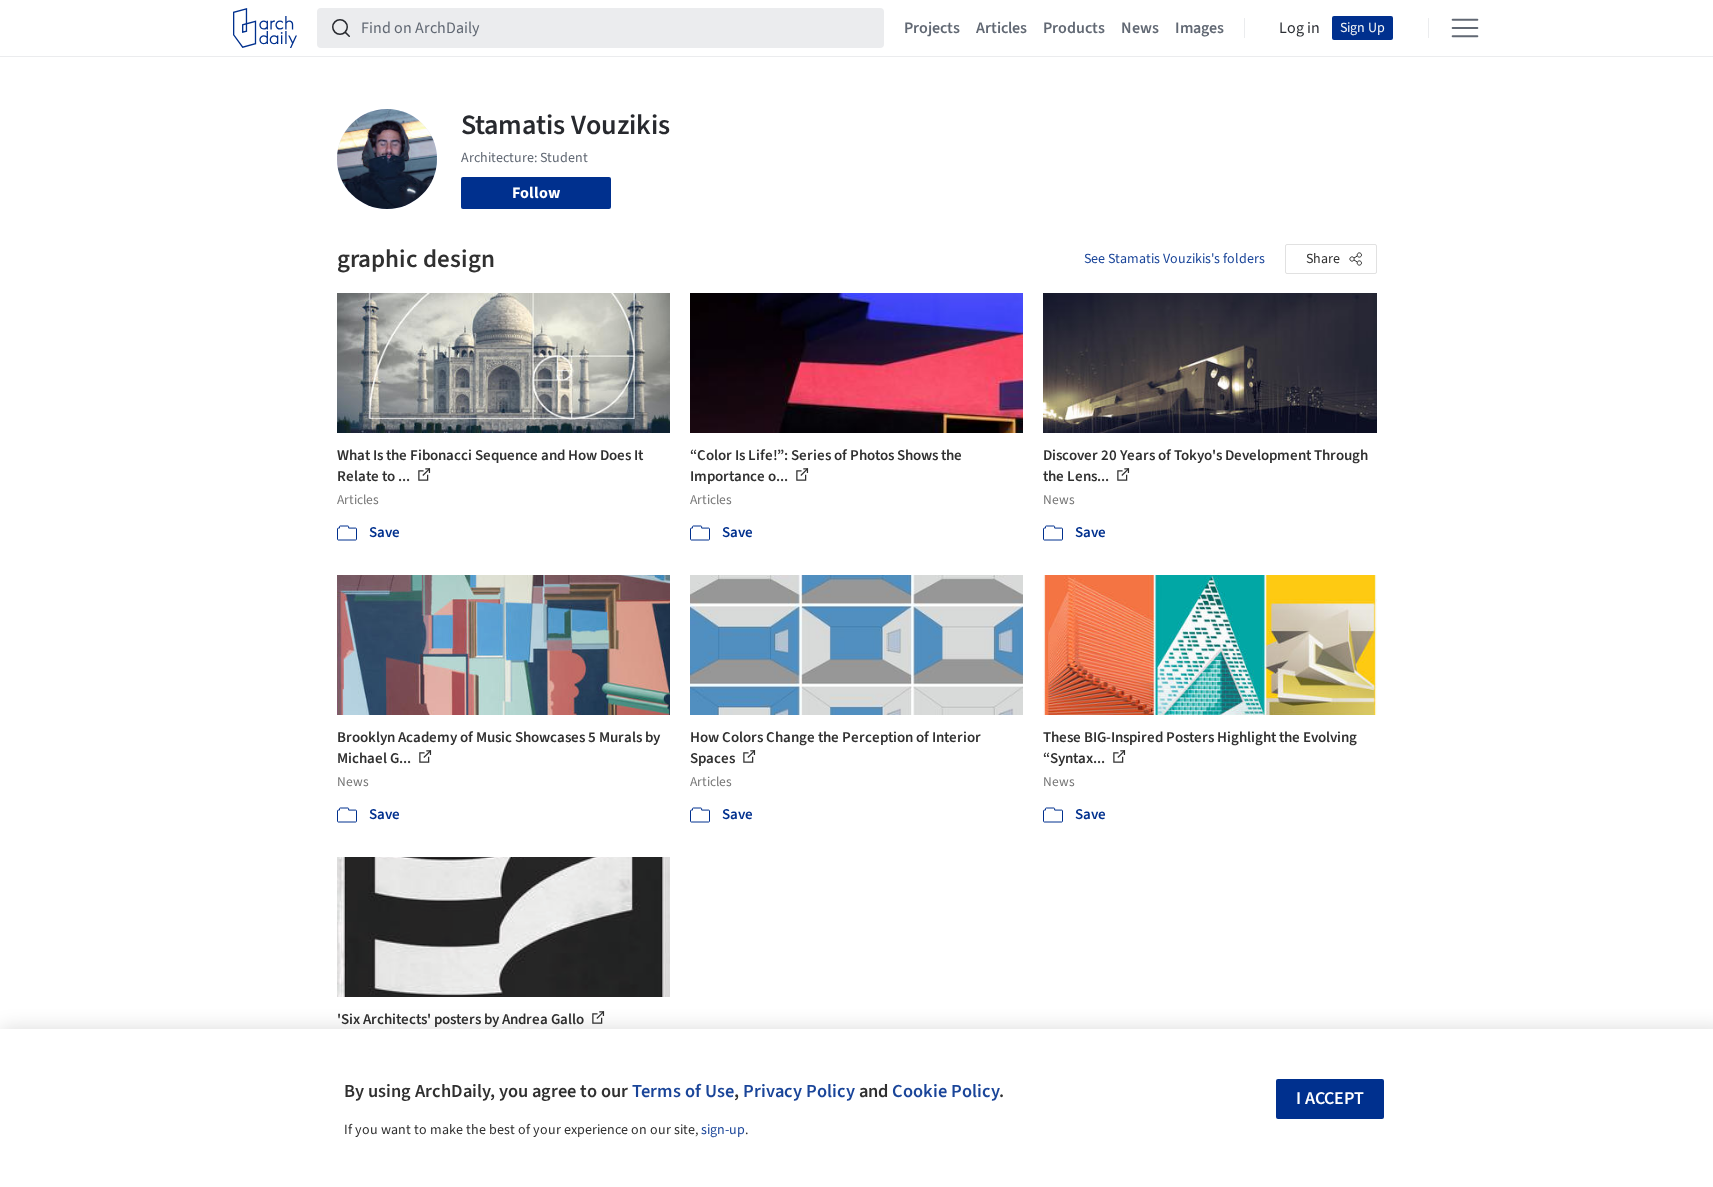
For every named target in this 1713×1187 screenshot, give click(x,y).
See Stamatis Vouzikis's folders (1174, 259)
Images (1199, 28)
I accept (1330, 1098)
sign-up (723, 1130)
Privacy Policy (799, 1091)
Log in (1299, 28)
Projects (932, 28)
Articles (1001, 28)
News (1140, 28)
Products (1074, 28)
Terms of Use (683, 1091)
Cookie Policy (945, 1091)
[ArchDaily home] (265, 28)
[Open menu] (1465, 28)
